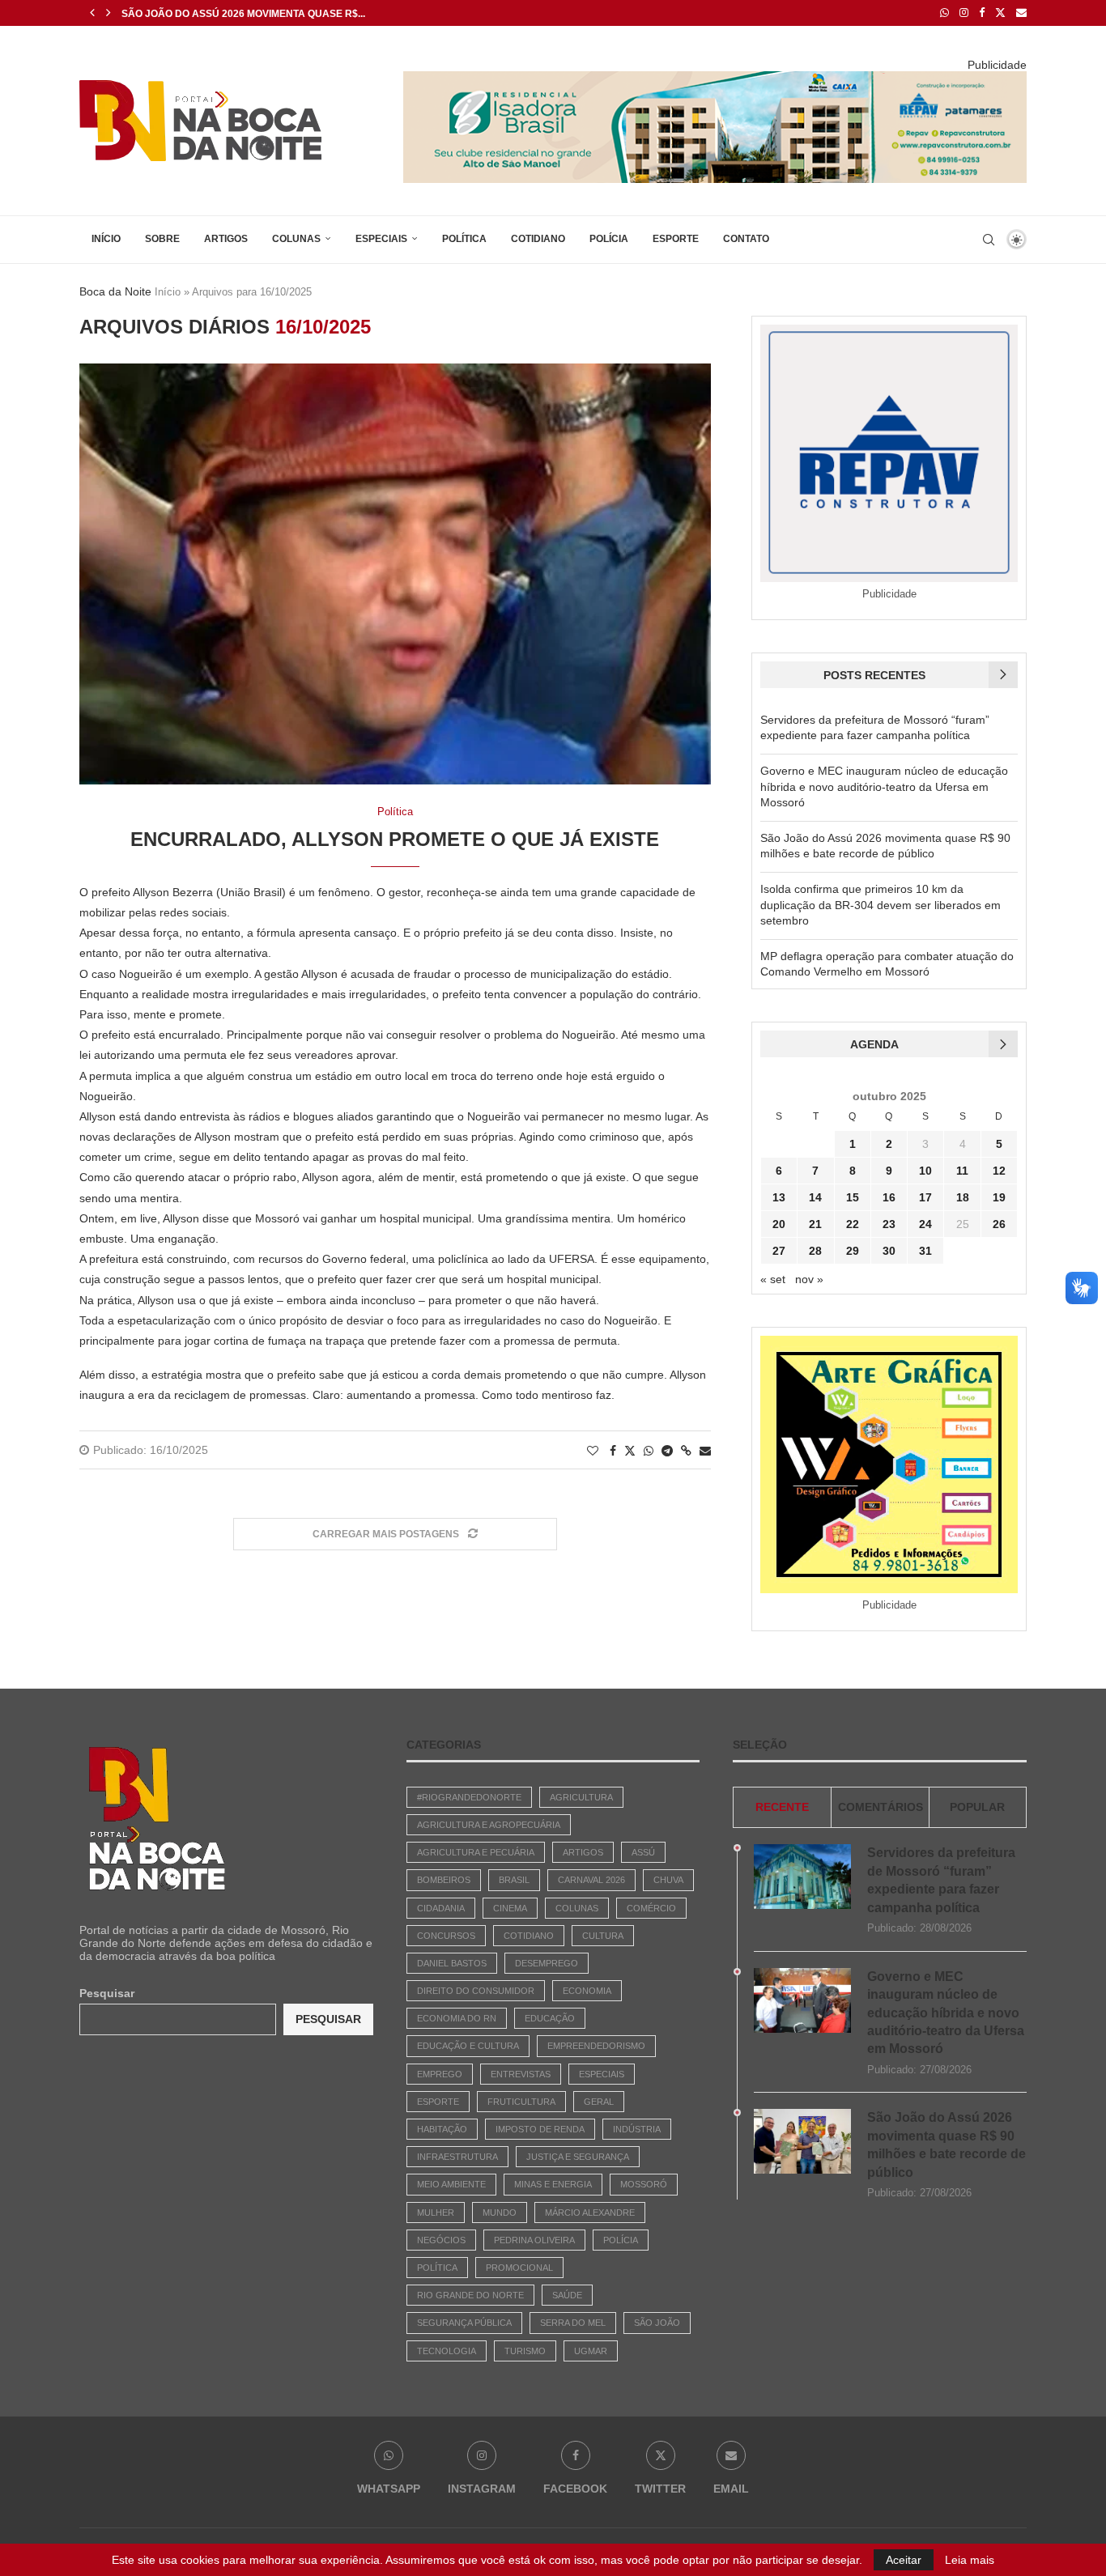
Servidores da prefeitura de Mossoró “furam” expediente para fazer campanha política (941, 1880)
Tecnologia (447, 2351)
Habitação (442, 2129)
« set (773, 1279)
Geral (599, 2102)
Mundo (500, 2213)
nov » (809, 1279)
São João (657, 2323)
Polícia (609, 239)
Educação (550, 2018)
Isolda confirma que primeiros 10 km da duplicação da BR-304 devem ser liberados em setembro (881, 905)
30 (889, 1251)
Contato (746, 239)
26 (999, 1224)
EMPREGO (440, 2074)
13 (779, 1197)
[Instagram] (964, 13)
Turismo (525, 2351)
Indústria (637, 2129)
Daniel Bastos (452, 1963)
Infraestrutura (457, 2157)
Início (106, 239)
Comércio (651, 1908)
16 (889, 1197)
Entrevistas (521, 2074)
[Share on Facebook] (613, 1451)
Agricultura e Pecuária (476, 1852)
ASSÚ (643, 1852)
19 (999, 1197)
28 (815, 1251)
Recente (782, 1807)
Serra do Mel (573, 2323)
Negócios (441, 2240)
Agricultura (581, 1797)
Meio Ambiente (451, 2184)
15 (853, 1197)
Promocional (519, 2268)
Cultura (603, 1936)
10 (925, 1171)
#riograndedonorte (469, 1797)
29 (853, 1251)
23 (889, 1224)
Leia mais (970, 2560)
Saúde (567, 2295)
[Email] (1021, 13)
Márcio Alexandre (590, 2213)
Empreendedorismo (596, 2046)
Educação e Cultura (468, 2046)
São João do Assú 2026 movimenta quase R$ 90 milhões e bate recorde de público (946, 2145)
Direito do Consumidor (476, 1991)
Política (464, 239)
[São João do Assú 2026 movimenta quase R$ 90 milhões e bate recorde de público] (802, 2141)
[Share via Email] (705, 1451)
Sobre (162, 239)
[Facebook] (982, 13)
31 (925, 1251)
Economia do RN (457, 2018)
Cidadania (441, 1908)
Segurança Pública (464, 2323)
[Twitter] (1000, 13)
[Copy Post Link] (686, 1451)
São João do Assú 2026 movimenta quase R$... (243, 14)
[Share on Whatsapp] (649, 1451)
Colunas (296, 239)
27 (779, 1251)
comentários (881, 1807)
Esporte (676, 239)
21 (815, 1224)
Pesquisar (107, 1993)
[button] (92, 13)
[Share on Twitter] (630, 1450)
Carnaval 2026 (591, 1880)
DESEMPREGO (547, 1963)
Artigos (226, 239)
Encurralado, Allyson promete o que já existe (395, 839)
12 (999, 1171)
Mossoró (644, 2184)
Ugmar (591, 2351)
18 (963, 1197)
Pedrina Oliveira (534, 2240)
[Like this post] (593, 1451)
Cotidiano (538, 239)
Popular (977, 1807)
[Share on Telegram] (667, 1451)
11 (962, 1171)
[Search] (989, 240)
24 (925, 1224)
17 (925, 1197)
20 (779, 1224)
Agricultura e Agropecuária (489, 1825)
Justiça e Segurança (578, 2157)
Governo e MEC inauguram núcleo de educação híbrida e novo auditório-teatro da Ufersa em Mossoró (884, 786)
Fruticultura (521, 2102)
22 (853, 1224)
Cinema (510, 1908)
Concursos (446, 1936)
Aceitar (904, 2560)
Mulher (436, 2213)
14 (815, 1197)
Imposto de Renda (540, 2129)
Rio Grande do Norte (470, 2295)
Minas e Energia (553, 2184)
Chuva (668, 1880)
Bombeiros (444, 1880)
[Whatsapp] (944, 13)
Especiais (381, 239)
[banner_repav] (715, 78)
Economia (587, 1991)
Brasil (514, 1880)
